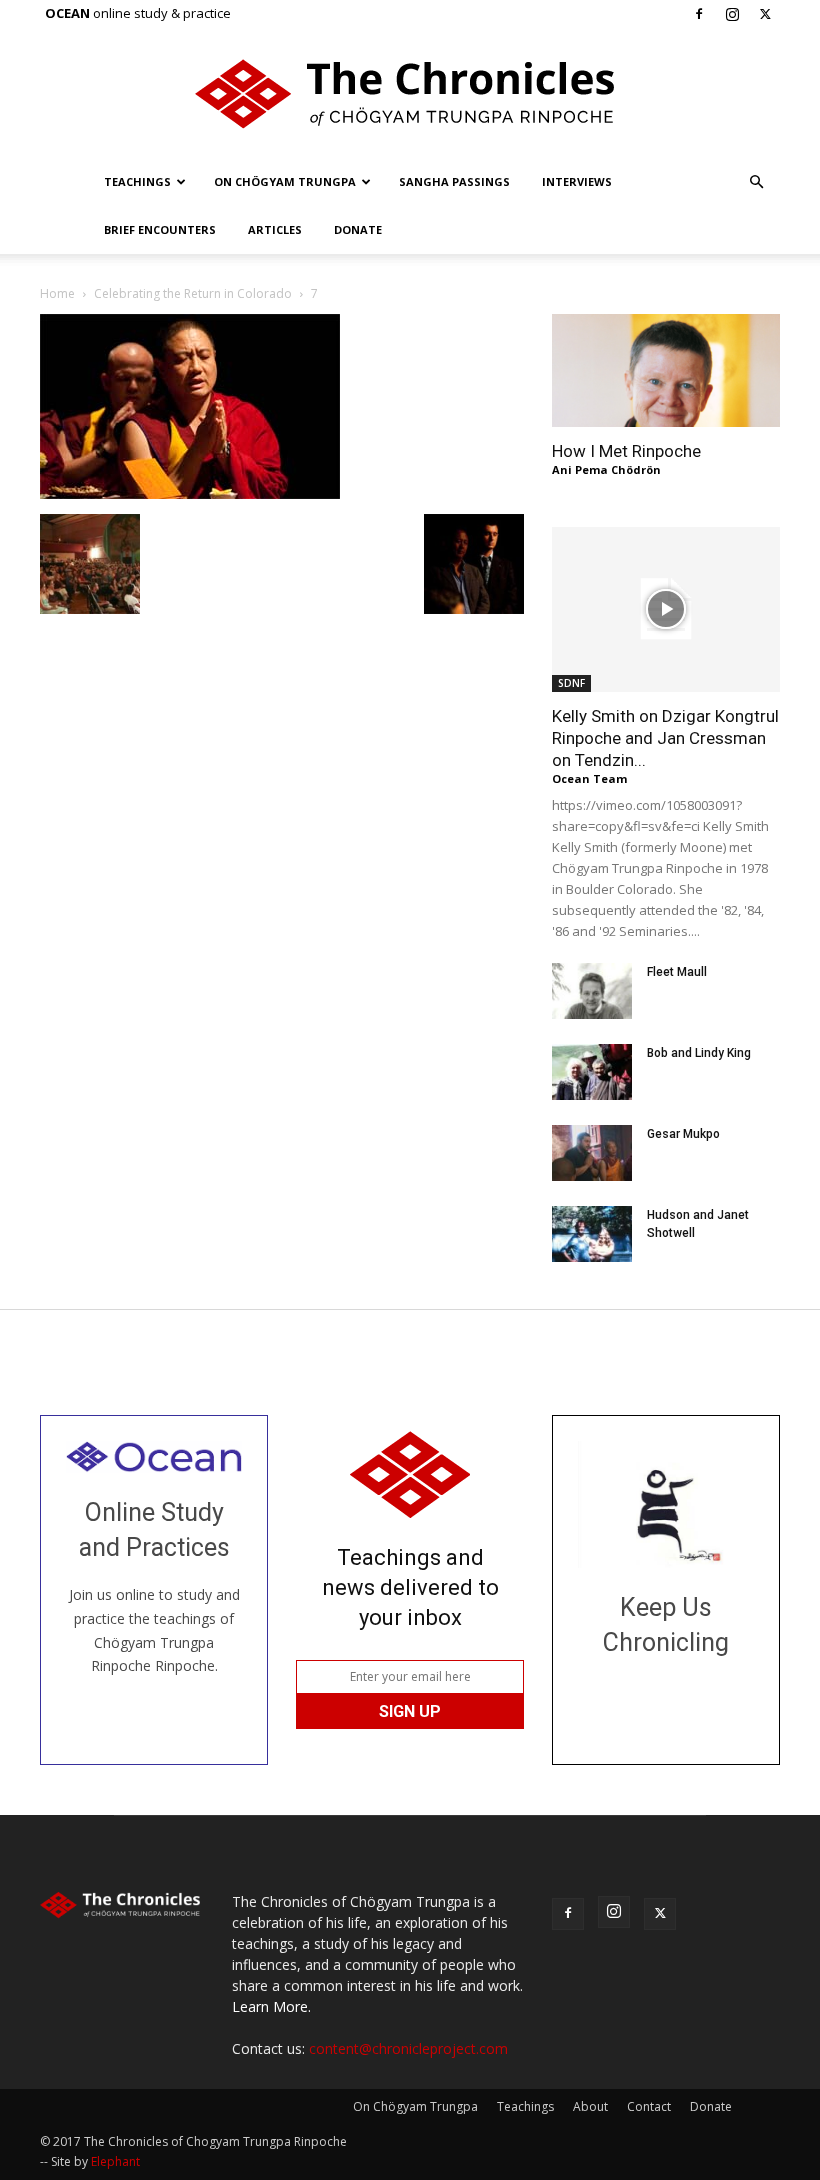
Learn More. (271, 2006)
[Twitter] (765, 14)
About (590, 2106)
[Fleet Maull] (592, 991)
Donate (358, 229)
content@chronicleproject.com (408, 2048)
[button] (756, 182)
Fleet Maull (677, 972)
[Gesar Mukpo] (592, 1153)
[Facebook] (699, 14)
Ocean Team (589, 778)
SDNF (571, 683)
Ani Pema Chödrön (606, 469)
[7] (190, 493)
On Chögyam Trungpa (285, 181)
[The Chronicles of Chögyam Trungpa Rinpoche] (410, 94)
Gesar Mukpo (683, 1134)
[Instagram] (732, 14)
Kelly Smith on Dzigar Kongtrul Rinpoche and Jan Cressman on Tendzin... (665, 738)
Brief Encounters (160, 229)
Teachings (137, 181)
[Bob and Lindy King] (592, 1072)
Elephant (115, 2161)
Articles (275, 229)
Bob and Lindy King (699, 1053)
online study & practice (138, 13)
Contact (649, 2106)
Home (57, 293)
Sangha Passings (454, 181)
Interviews (577, 181)
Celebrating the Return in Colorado (193, 293)
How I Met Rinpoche (626, 451)
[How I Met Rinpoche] (666, 370)
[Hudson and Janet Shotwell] (592, 1234)
